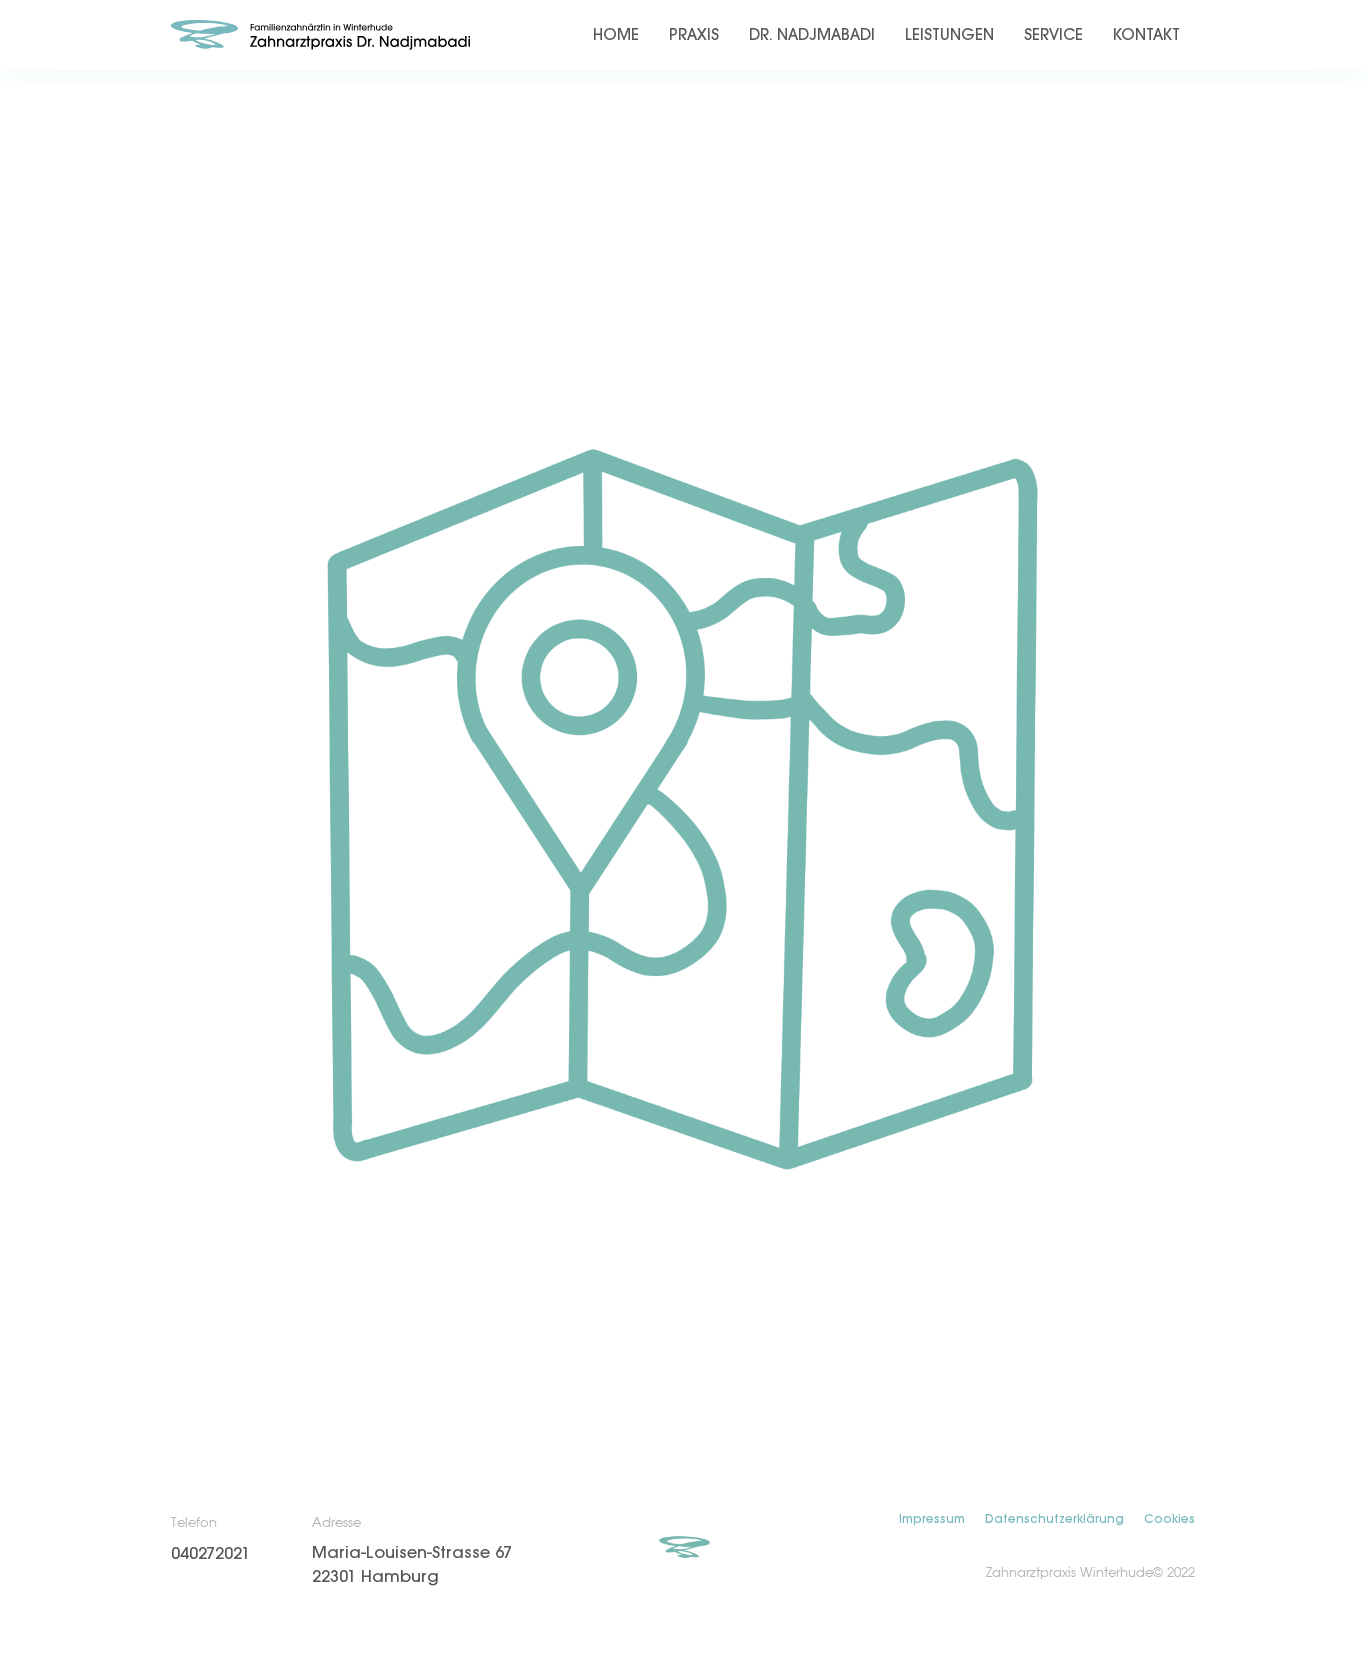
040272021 (210, 1554)
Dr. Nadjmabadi (812, 35)
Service (1053, 35)
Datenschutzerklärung (1054, 1519)
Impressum (932, 1519)
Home (616, 35)
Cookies (1169, 1519)
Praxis (694, 35)
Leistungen (949, 35)
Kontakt (1146, 35)
